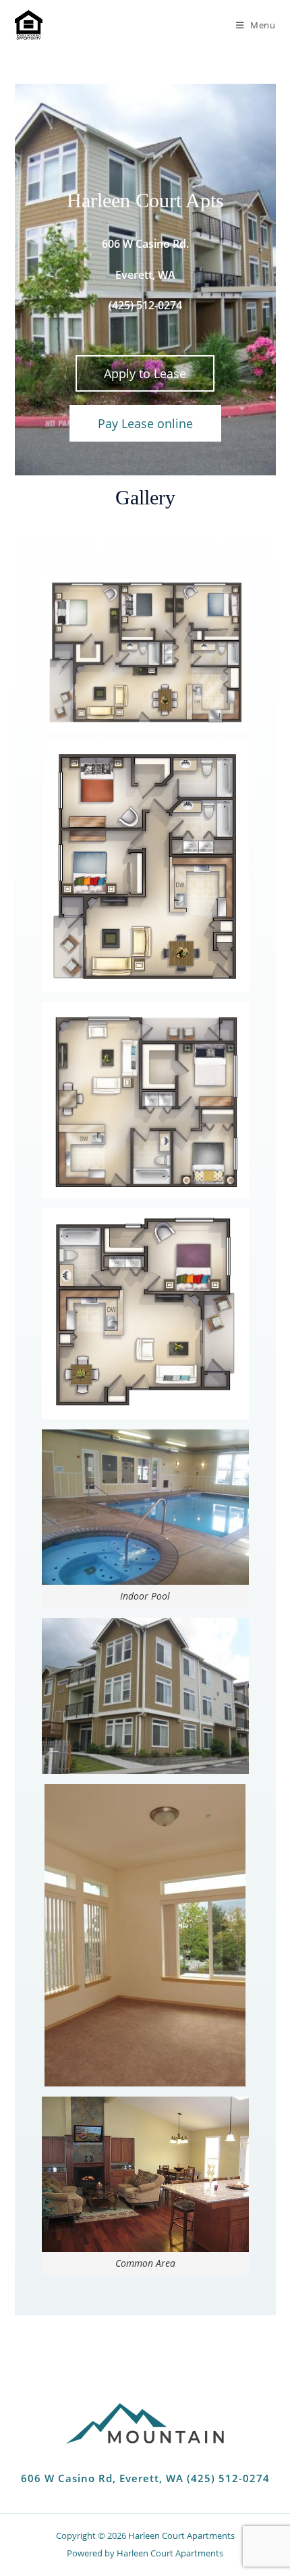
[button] (145, 373)
